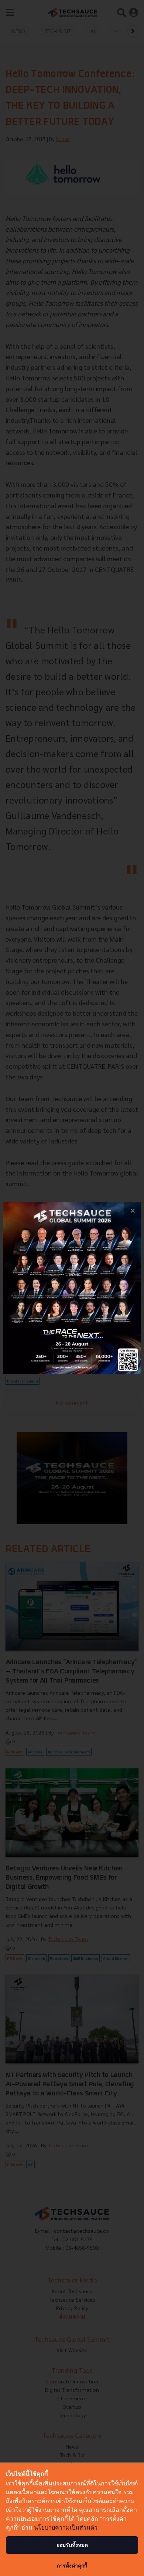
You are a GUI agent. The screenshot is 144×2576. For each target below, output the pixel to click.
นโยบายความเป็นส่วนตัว (66, 2527)
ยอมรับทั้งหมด (72, 2545)
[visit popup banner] (72, 1288)
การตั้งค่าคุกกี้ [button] (72, 2566)
